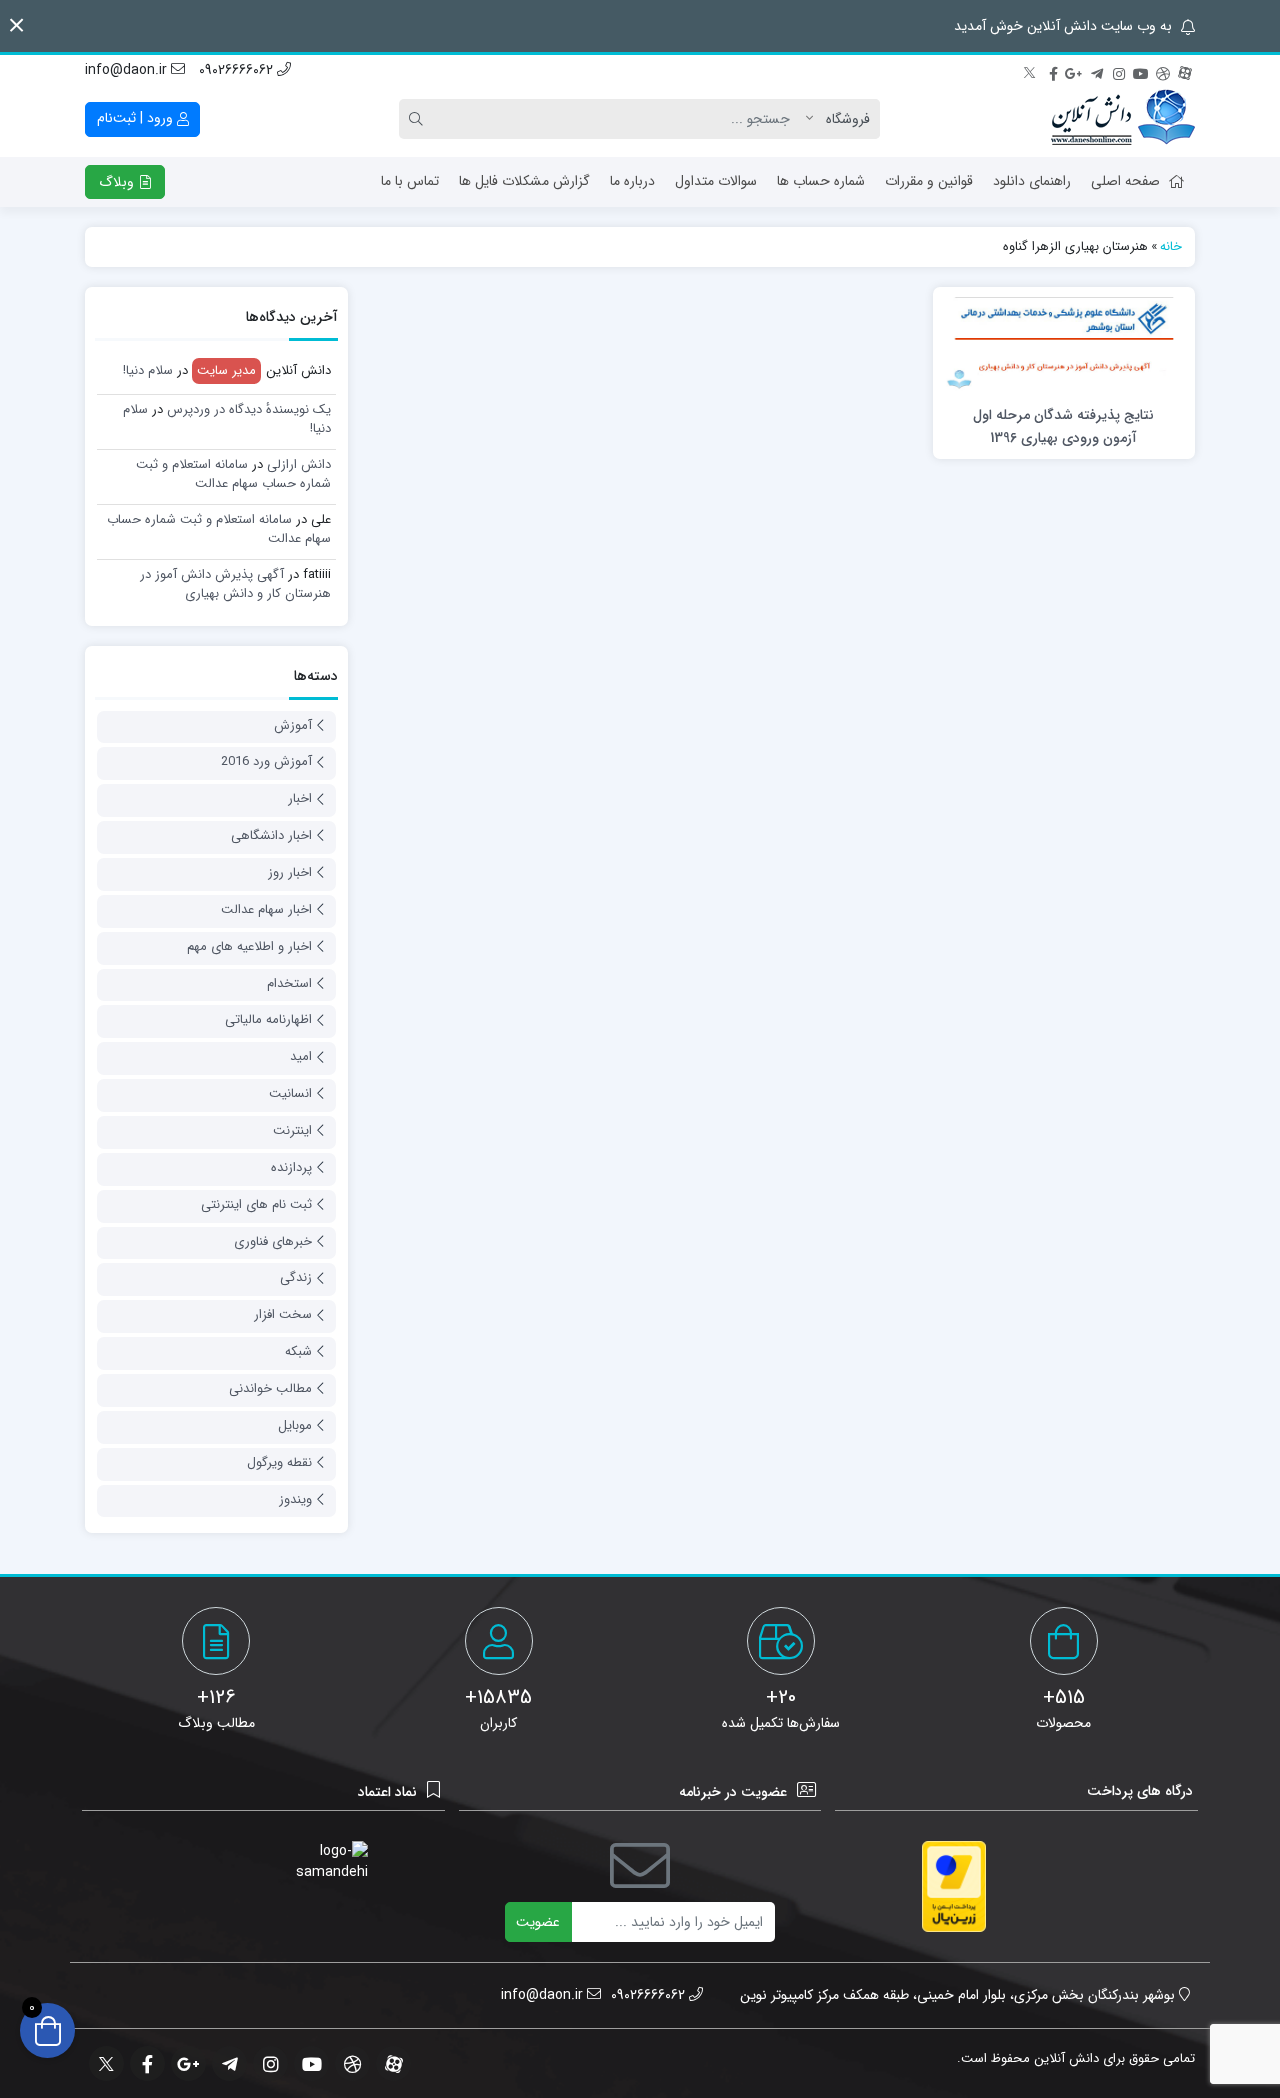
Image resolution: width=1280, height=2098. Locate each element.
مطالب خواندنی (270, 1388)
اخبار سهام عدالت (266, 909)
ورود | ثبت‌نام (137, 118)
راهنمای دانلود (1032, 181)
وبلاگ (118, 182)
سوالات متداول (716, 181)
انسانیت (290, 1093)
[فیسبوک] (1053, 71)
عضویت (538, 1922)
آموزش (293, 725)
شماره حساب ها (821, 181)
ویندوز (295, 1499)
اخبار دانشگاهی (271, 835)
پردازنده (291, 1167)
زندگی (296, 1277)
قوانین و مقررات (929, 181)
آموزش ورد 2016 (266, 761)
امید (301, 1056)
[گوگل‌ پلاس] (1075, 71)
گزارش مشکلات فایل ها (524, 181)
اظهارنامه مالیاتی (268, 1019)
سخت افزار (283, 1314)
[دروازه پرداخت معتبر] (954, 1886)
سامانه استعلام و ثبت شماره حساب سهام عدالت (233, 474)
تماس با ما (410, 181)
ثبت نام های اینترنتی (256, 1204)
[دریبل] (1163, 71)
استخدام (289, 983)
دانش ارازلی (299, 464)
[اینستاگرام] (1119, 71)
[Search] (419, 119)
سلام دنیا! (148, 370)
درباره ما (632, 181)
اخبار (300, 798)
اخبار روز (290, 872)
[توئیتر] (1031, 71)
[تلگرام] (1097, 71)
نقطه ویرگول (279, 1462)
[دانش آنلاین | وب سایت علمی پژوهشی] (1123, 119)
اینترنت (292, 1130)
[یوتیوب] (1141, 71)
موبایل (295, 1425)
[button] (16, 25)
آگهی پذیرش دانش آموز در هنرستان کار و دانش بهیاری (235, 584)
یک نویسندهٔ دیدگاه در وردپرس (249, 409)
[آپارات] (1185, 71)
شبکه (298, 1351)
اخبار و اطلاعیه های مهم (249, 946)
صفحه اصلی (1125, 181)
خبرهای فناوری (273, 1241)
